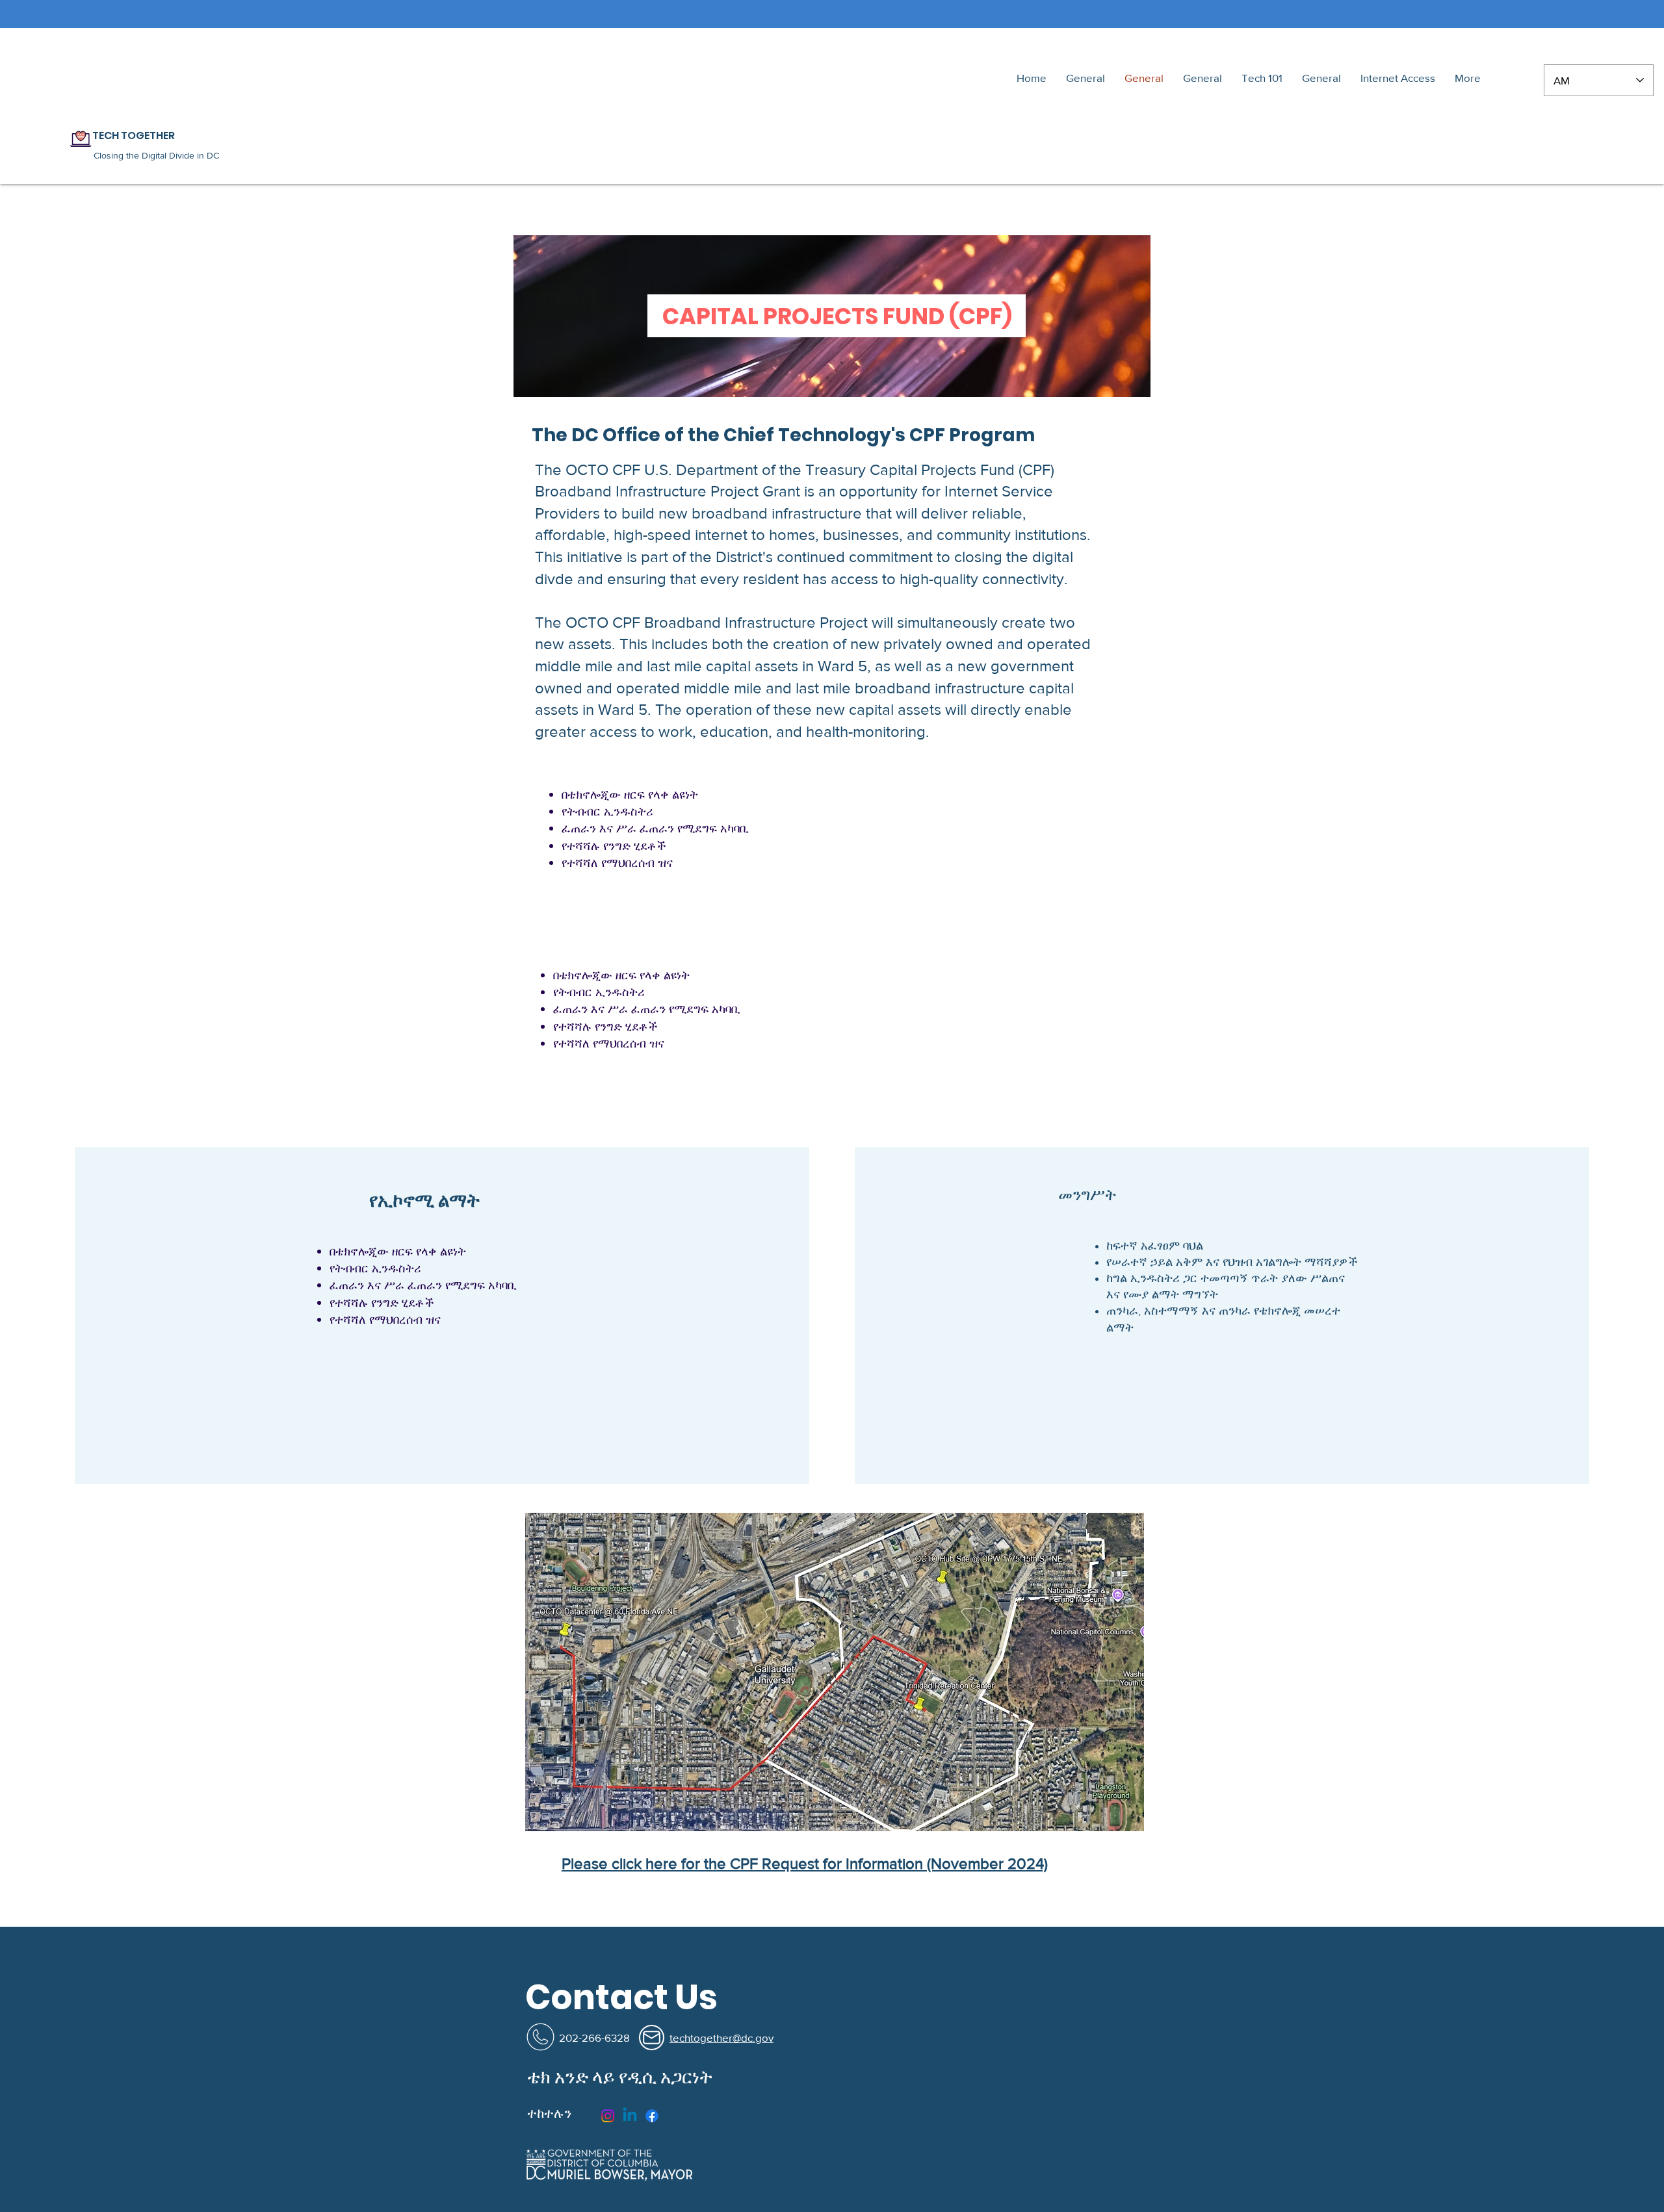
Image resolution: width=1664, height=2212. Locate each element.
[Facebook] (652, 2116)
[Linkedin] (630, 2116)
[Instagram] (608, 2116)
